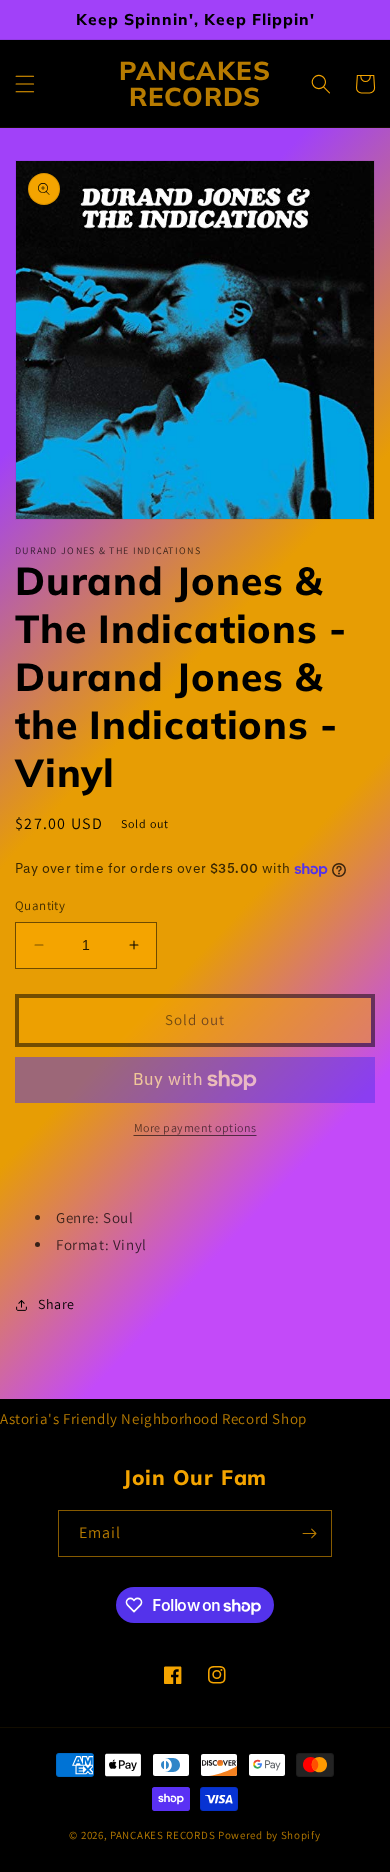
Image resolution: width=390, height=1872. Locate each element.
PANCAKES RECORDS (162, 1835)
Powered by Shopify (269, 1835)
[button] (25, 84)
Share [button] (56, 1304)
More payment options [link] (195, 1127)
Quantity (40, 905)
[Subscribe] (309, 1533)
